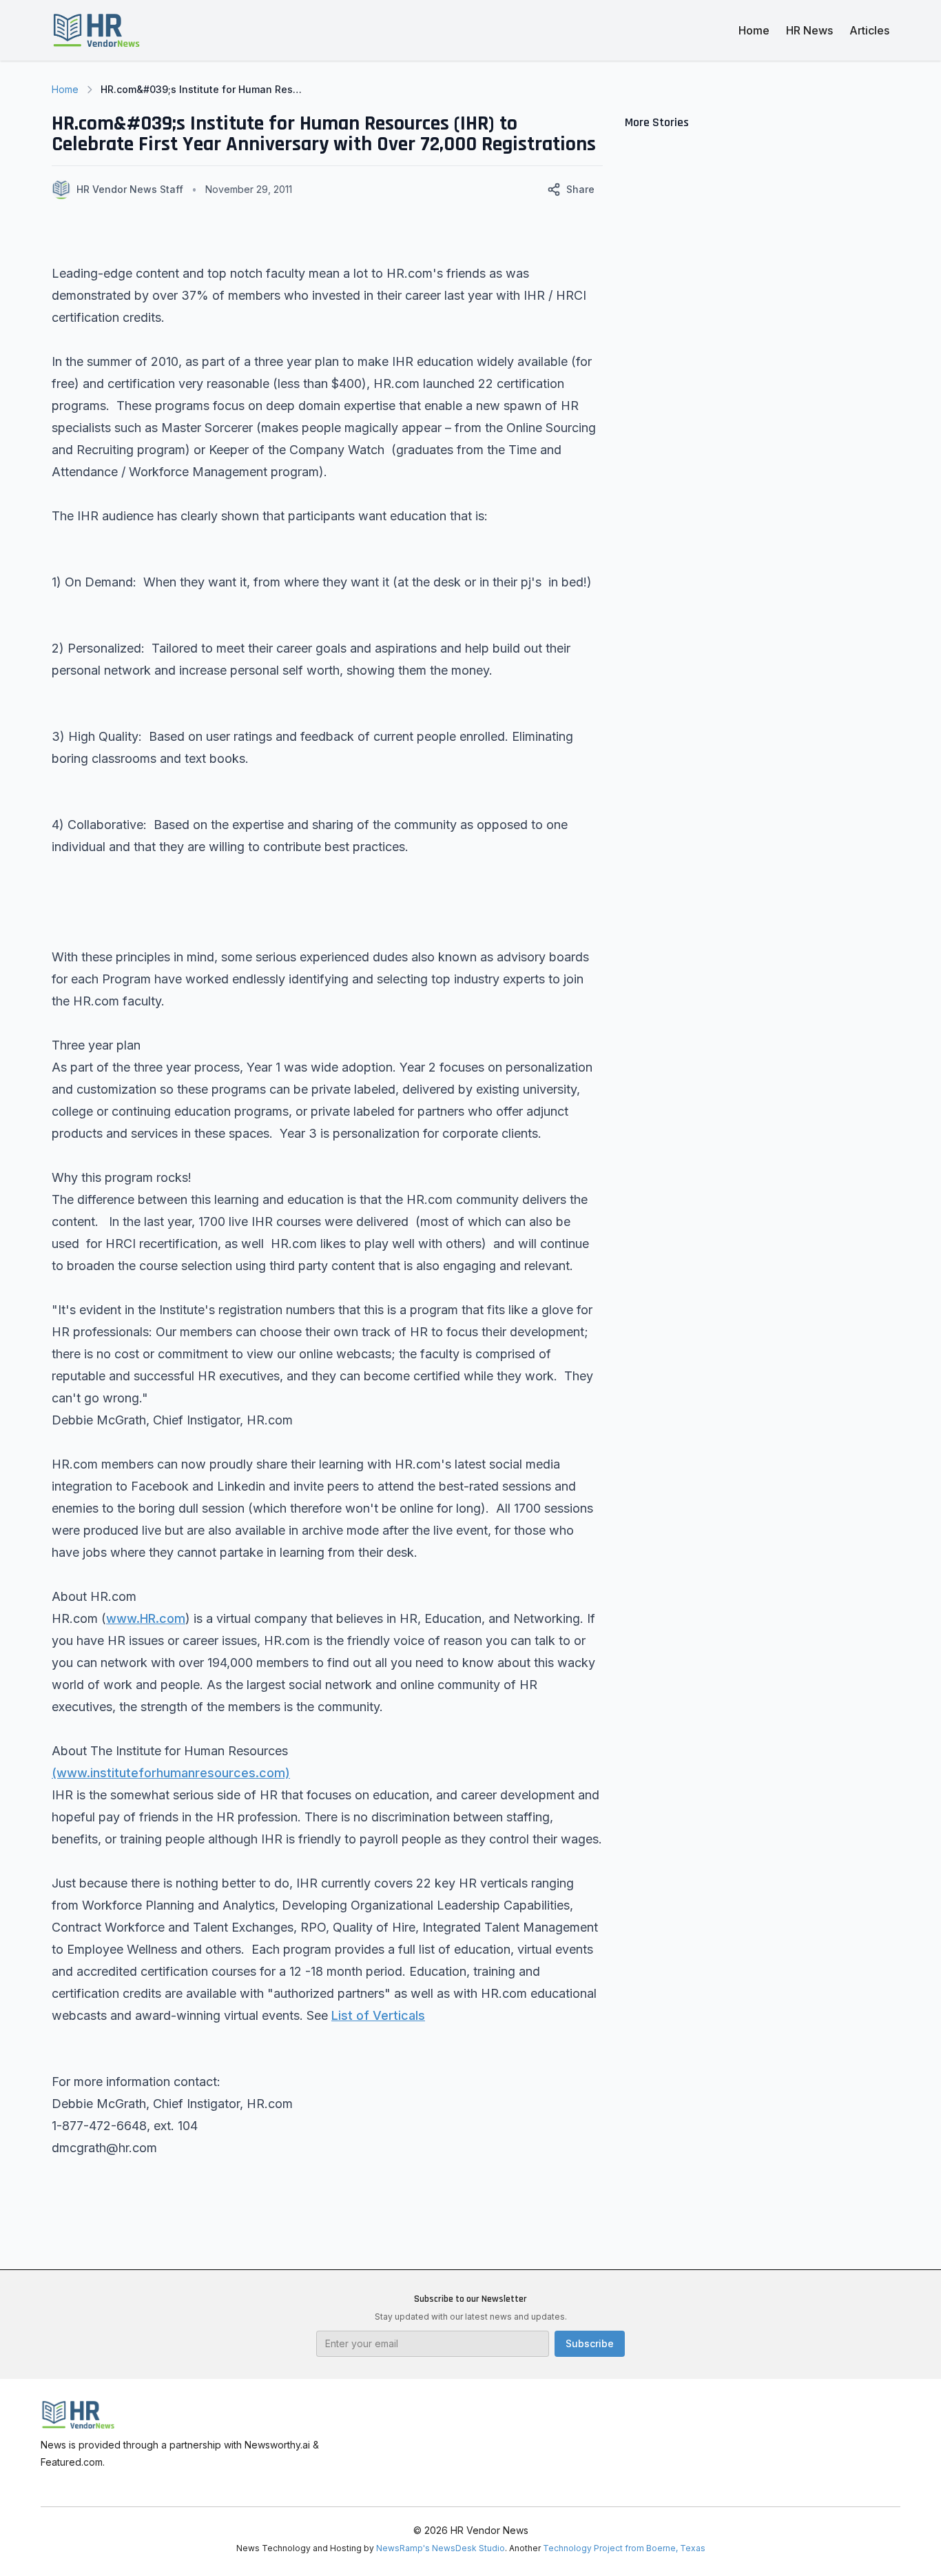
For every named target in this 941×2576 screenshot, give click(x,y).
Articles (869, 30)
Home (754, 30)
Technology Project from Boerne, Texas (624, 2548)
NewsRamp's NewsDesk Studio (441, 2548)
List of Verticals (378, 2015)
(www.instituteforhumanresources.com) (171, 1773)
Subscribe (590, 2343)
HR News (809, 30)
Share (580, 189)
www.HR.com (146, 1618)
